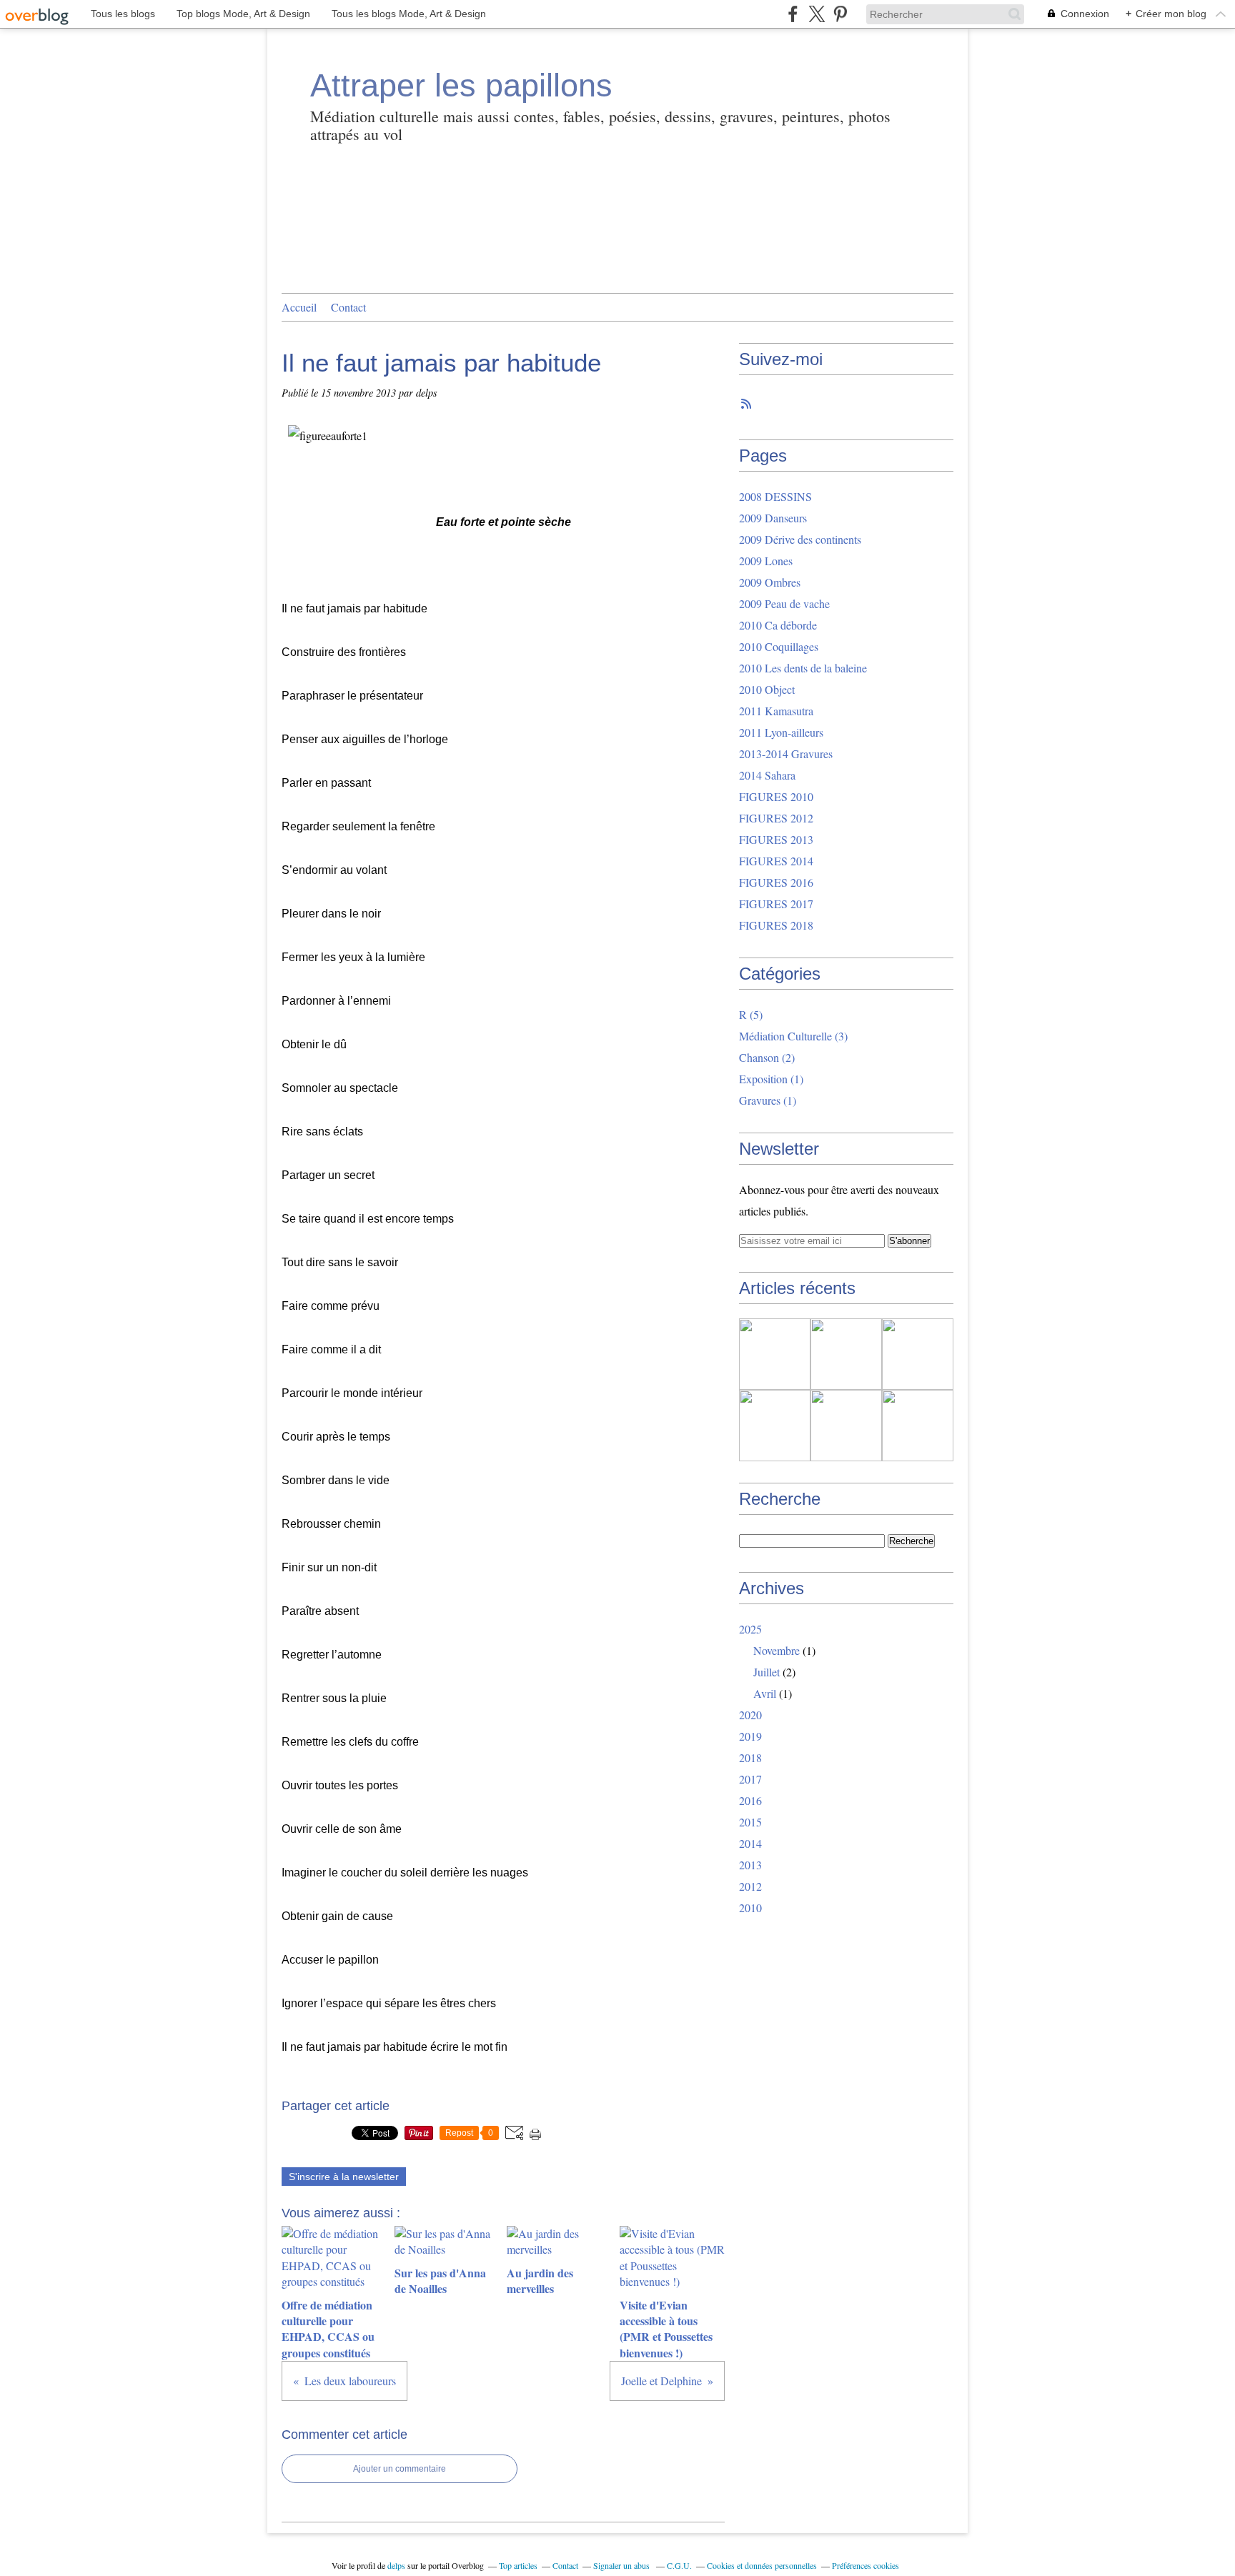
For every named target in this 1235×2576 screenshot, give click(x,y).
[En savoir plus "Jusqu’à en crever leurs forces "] (846, 1426)
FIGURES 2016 (776, 882)
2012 (750, 1886)
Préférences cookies (866, 2565)
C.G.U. (679, 2565)
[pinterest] (840, 14)
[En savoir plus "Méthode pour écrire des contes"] (918, 1426)
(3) (793, 1036)
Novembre (777, 1650)
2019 (750, 1736)
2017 (750, 1779)
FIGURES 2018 (776, 925)
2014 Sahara (767, 775)
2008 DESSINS (775, 496)
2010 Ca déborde (778, 625)
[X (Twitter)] (817, 14)
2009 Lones (766, 561)
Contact (348, 307)
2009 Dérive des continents (800, 539)
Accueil (299, 307)
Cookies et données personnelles (762, 2565)
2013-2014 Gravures (786, 754)
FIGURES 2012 (776, 818)
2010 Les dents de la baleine (803, 668)
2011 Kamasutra (776, 711)
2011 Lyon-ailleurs (781, 732)
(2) (767, 1057)
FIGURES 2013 (776, 839)
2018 (750, 1757)
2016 (750, 1800)
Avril (765, 1693)
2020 (750, 1715)
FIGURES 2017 (776, 904)
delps (396, 2565)
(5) (751, 1014)
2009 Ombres (770, 582)
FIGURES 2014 (776, 861)
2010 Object (767, 689)
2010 (750, 1908)
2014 (750, 1843)
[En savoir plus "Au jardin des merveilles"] (918, 1354)
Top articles (518, 2565)
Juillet (767, 1672)
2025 (750, 1629)
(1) (771, 1079)
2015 (750, 1822)
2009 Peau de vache (784, 603)
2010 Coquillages (779, 646)
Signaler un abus (623, 2565)
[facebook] (793, 14)
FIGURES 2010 (776, 796)
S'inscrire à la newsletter (344, 2177)
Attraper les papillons (461, 85)
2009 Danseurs (773, 518)
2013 (750, 1865)
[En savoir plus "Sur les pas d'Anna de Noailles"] (846, 1354)
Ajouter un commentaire (400, 2469)
